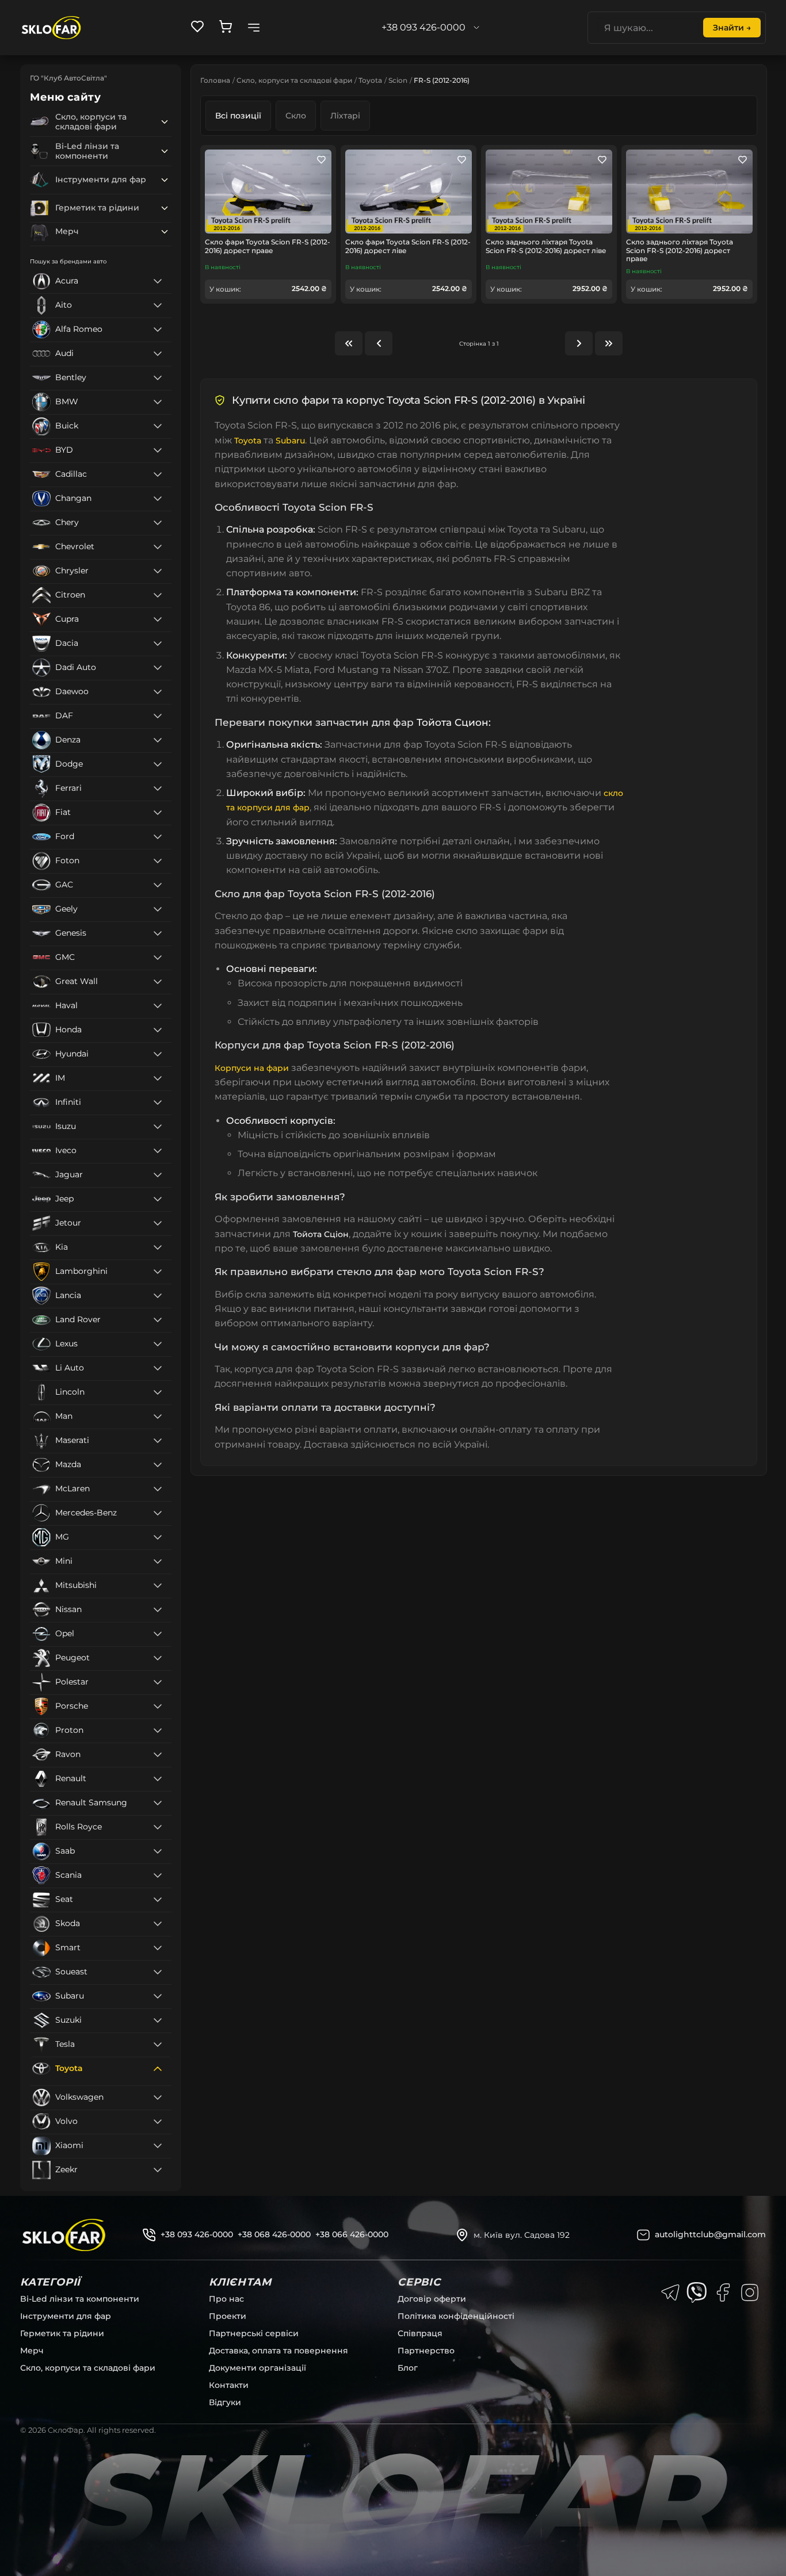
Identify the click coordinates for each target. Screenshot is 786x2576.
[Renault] (158, 1779)
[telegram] (670, 2292)
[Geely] (158, 909)
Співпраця (420, 2333)
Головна (215, 80)
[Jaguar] (158, 1175)
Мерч (32, 2351)
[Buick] (158, 426)
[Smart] (158, 1948)
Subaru (290, 441)
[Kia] (158, 1247)
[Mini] (158, 1561)
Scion (398, 80)
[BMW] (158, 402)
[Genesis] (158, 933)
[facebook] (723, 2292)
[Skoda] (158, 1924)
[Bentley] (158, 378)
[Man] (158, 1417)
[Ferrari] (158, 789)
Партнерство (426, 2351)
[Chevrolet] (158, 547)
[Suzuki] (158, 2020)
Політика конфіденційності (456, 2316)
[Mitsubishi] (158, 1586)
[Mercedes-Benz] (158, 1513)
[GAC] (158, 885)
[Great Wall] (158, 982)
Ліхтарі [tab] (345, 116)
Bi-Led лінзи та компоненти (80, 2299)
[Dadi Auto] (158, 668)
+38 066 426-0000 (352, 2234)
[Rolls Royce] (158, 1827)
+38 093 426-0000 (197, 2234)
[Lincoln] (158, 1392)
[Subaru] (158, 1996)
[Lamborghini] (158, 1272)
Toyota (370, 80)
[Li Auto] (158, 1368)
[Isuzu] (158, 1127)
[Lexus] (158, 1344)
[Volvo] (158, 2122)
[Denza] (158, 740)
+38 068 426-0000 (274, 2234)
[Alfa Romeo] (158, 330)
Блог (408, 2368)
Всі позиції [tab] (238, 116)
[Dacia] (158, 644)
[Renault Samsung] (158, 1803)
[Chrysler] (158, 571)
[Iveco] (158, 1151)
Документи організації (257, 2368)
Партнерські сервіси (254, 2333)
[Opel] (158, 1634)
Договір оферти (432, 2299)
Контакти (229, 2385)
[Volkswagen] (158, 2097)
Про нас (226, 2299)
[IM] (158, 1078)
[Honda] (158, 1030)
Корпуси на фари (252, 1068)
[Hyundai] (158, 1054)
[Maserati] (158, 1441)
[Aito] (158, 305)
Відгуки (225, 2402)
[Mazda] (158, 1465)
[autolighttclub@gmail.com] (643, 2235)
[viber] (697, 2292)
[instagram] (750, 2292)
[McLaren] (158, 1489)
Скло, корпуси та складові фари (294, 80)
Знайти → (732, 28)
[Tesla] (158, 2045)
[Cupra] (158, 619)
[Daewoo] (158, 692)
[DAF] (158, 716)
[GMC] (158, 958)
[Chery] (158, 523)
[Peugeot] (158, 1658)
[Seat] (158, 1900)
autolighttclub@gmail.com (710, 2234)
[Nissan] (158, 1610)
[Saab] (158, 1851)
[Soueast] (158, 1972)
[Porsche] (158, 1706)
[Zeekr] (158, 2170)
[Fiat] (158, 813)
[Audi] (158, 354)
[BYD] (158, 450)
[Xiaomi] (158, 2146)
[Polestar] (158, 1682)
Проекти (228, 2316)
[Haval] (158, 1006)
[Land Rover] (158, 1320)
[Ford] (158, 837)
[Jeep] (158, 1199)
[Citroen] (158, 595)
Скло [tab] (296, 116)
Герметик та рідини (62, 2333)
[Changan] (158, 499)
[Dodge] (158, 764)
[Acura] (158, 281)
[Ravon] (158, 1755)
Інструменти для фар (66, 2316)
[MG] (158, 1537)
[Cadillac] (158, 474)
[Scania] (158, 1875)
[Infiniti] (158, 1103)
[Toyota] (158, 2069)
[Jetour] (158, 1223)
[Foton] (158, 861)
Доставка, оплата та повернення (278, 2351)
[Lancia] (158, 1296)
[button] (165, 122)
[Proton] (158, 1731)
